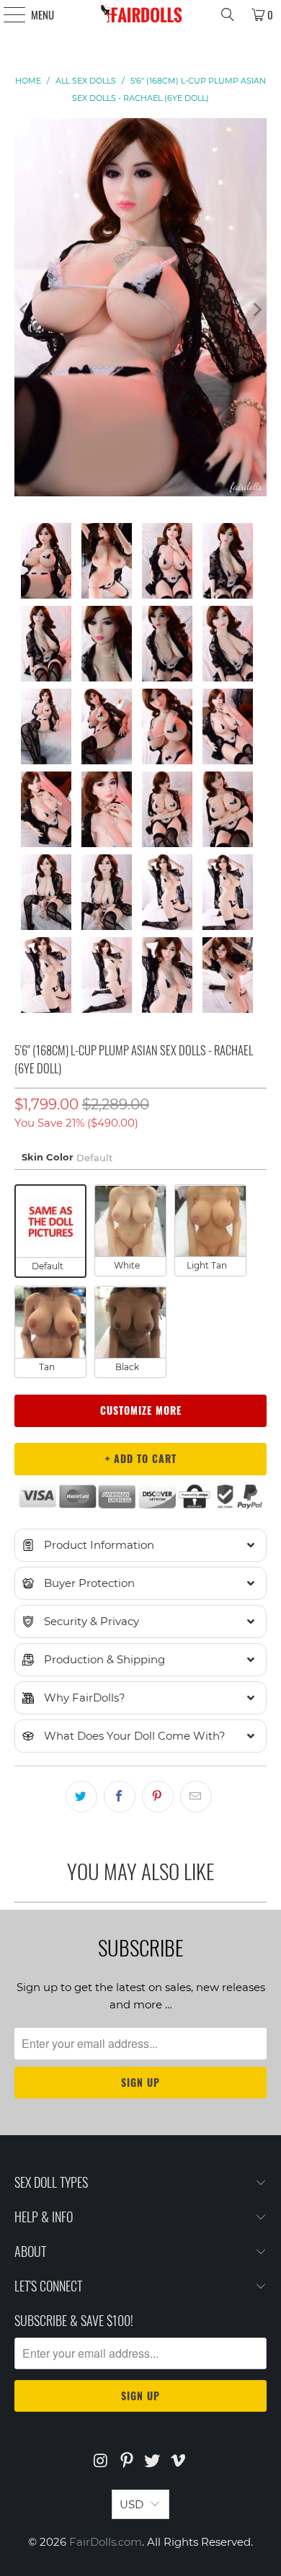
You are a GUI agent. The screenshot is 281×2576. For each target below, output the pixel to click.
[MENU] (7, 14)
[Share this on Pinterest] (158, 1797)
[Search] (228, 14)
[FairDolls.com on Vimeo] (179, 2462)
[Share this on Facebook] (120, 1797)
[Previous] (25, 310)
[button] (141, 1545)
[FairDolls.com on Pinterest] (127, 2462)
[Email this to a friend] (196, 1797)
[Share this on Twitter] (81, 1797)
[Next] (256, 310)
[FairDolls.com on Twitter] (153, 2462)
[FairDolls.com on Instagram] (102, 2462)
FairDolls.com (106, 2542)
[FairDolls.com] (141, 14)
